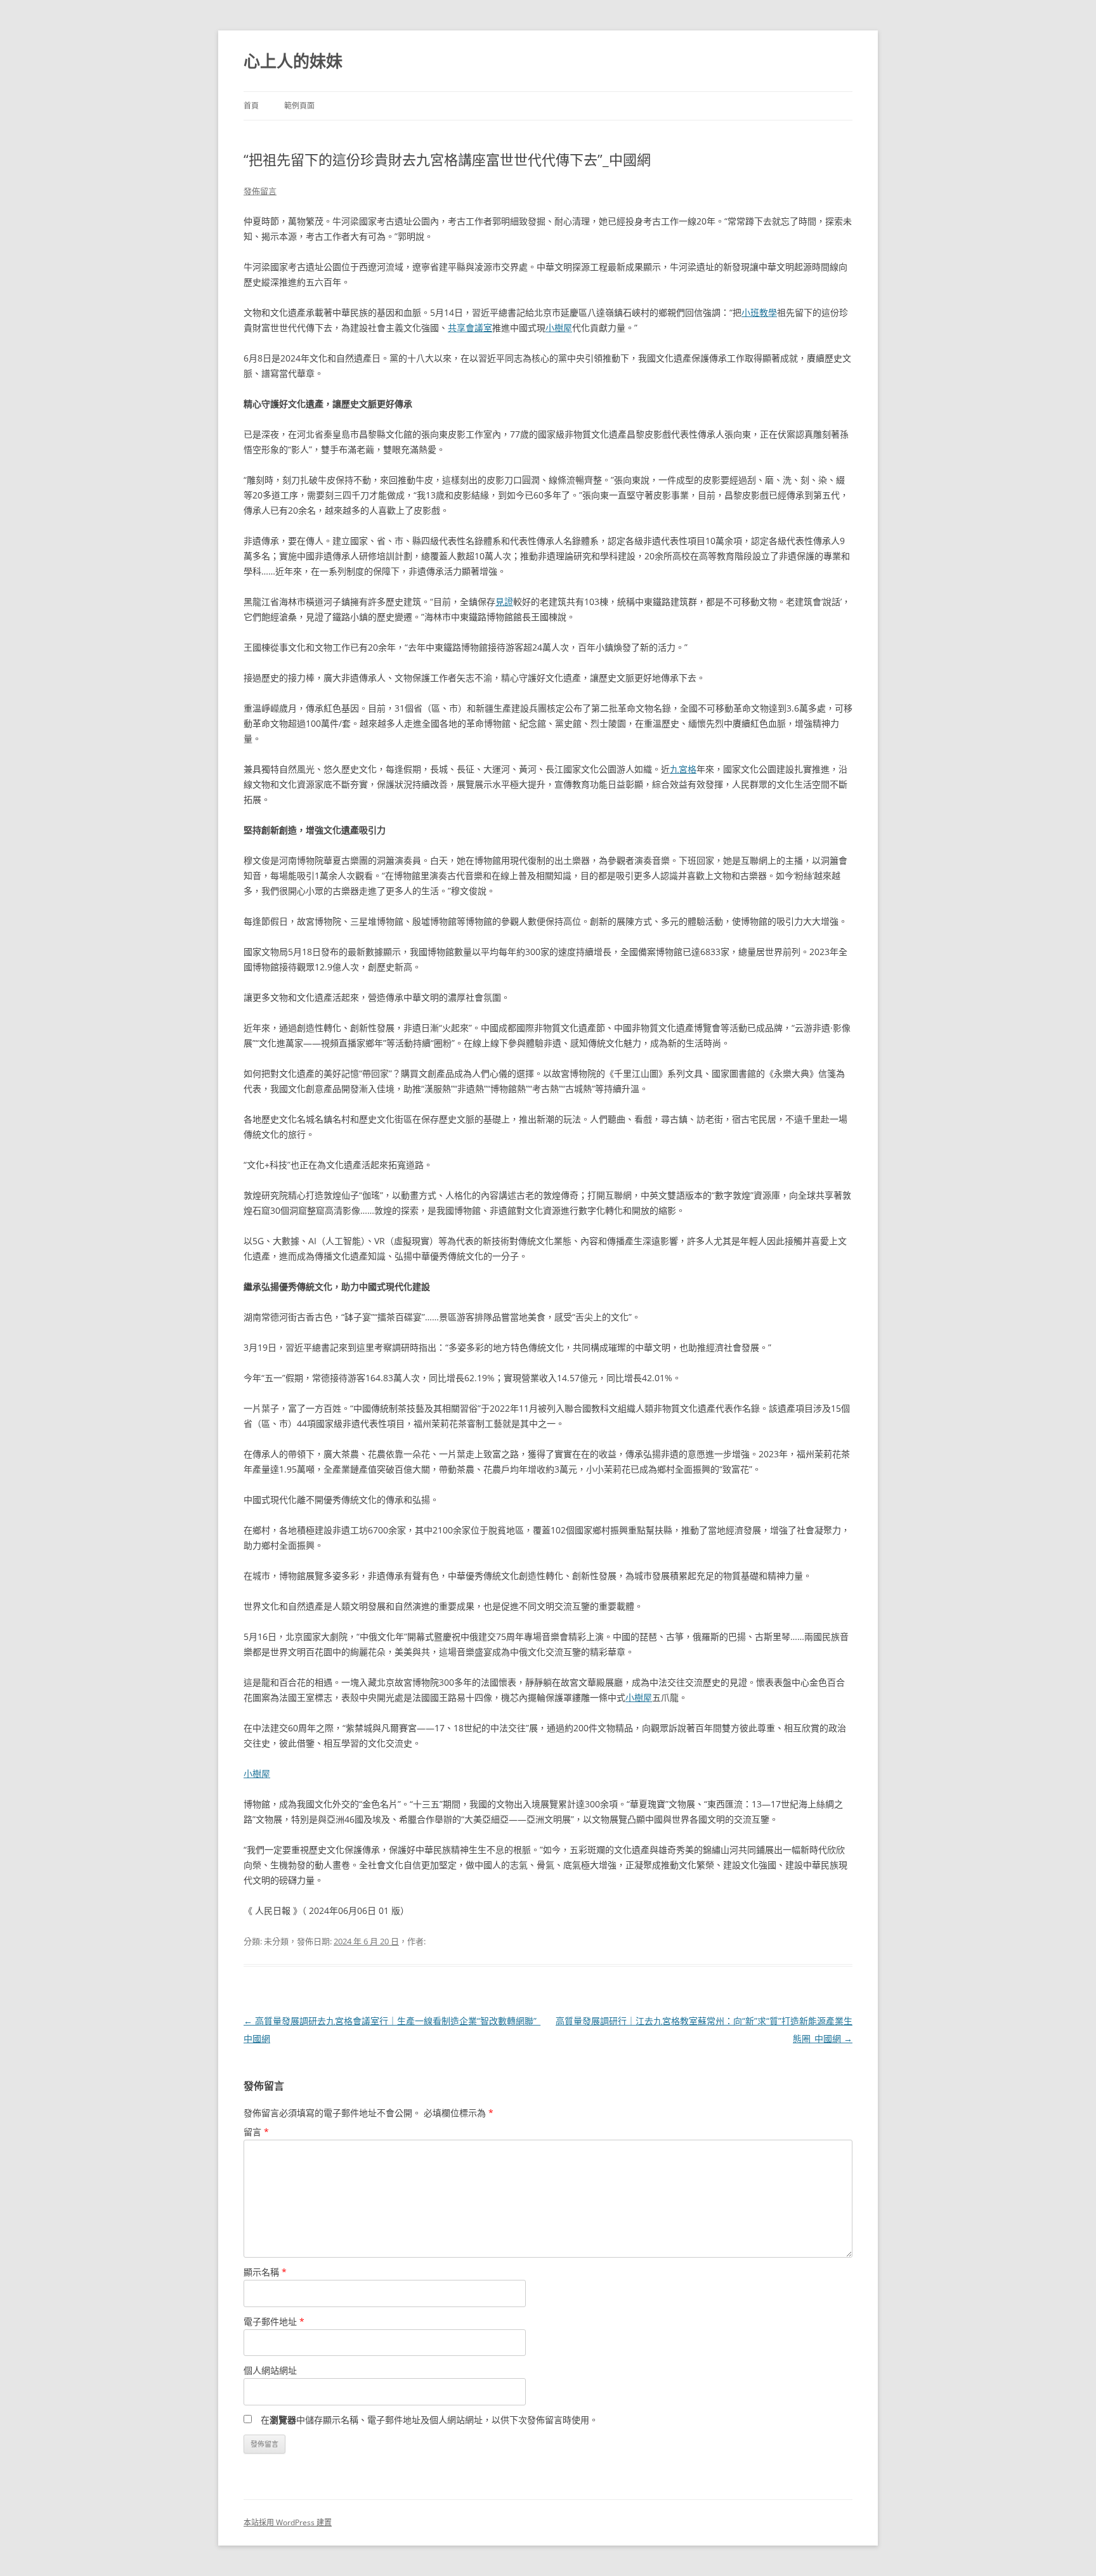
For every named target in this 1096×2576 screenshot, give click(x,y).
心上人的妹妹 (293, 61)
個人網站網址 (270, 2370)
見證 (504, 602)
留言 (256, 2132)
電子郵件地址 (274, 2321)
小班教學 (759, 312)
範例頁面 (299, 106)
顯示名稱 (265, 2272)
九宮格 (683, 769)
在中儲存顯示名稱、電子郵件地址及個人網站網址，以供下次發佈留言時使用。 (429, 2420)
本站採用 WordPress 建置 (288, 2522)
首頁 (251, 106)
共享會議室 (470, 328)
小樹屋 (559, 328)
